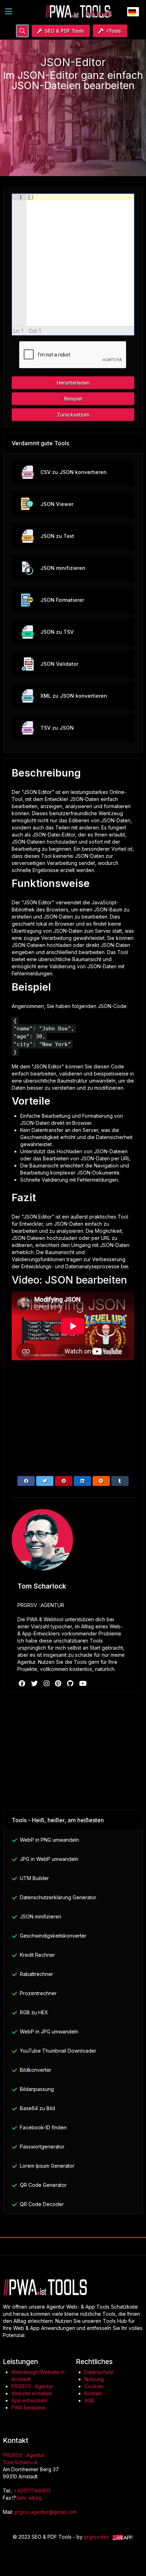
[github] (71, 1683)
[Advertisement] (73, 129)
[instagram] (47, 1683)
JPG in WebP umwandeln (49, 1859)
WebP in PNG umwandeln (49, 1840)
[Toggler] (9, 11)
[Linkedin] (82, 1481)
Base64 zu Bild (37, 2108)
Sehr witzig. (29, 2498)
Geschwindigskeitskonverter (53, 1936)
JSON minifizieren (41, 1916)
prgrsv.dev (97, 2537)
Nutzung (94, 2379)
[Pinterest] (64, 1481)
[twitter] (35, 1683)
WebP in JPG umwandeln (49, 2032)
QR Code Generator (43, 2185)
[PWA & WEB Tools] (79, 11)
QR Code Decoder (42, 2204)
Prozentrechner (38, 1993)
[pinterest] (59, 1683)
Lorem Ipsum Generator (47, 2166)
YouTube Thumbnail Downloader (58, 2051)
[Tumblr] (120, 1481)
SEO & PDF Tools (64, 31)
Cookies (95, 2386)
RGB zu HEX (34, 2012)
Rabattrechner (36, 1974)
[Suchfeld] (22, 31)
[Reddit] (101, 1481)
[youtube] (83, 1683)
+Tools (114, 31)
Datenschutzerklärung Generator (58, 1897)
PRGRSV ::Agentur (32, 2386)
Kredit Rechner (37, 1955)
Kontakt (93, 2393)
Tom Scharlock (20, 2462)
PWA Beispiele (28, 2408)
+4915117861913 (32, 2491)
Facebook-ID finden (43, 2127)
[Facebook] (26, 1481)
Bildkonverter (36, 2070)
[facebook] (23, 1683)
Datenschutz (99, 2372)
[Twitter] (45, 1481)
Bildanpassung (37, 2089)
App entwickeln (29, 2400)
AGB (89, 2400)
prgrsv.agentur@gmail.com (46, 2512)
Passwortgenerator (42, 2147)
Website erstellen (32, 2393)
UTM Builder (34, 1878)
